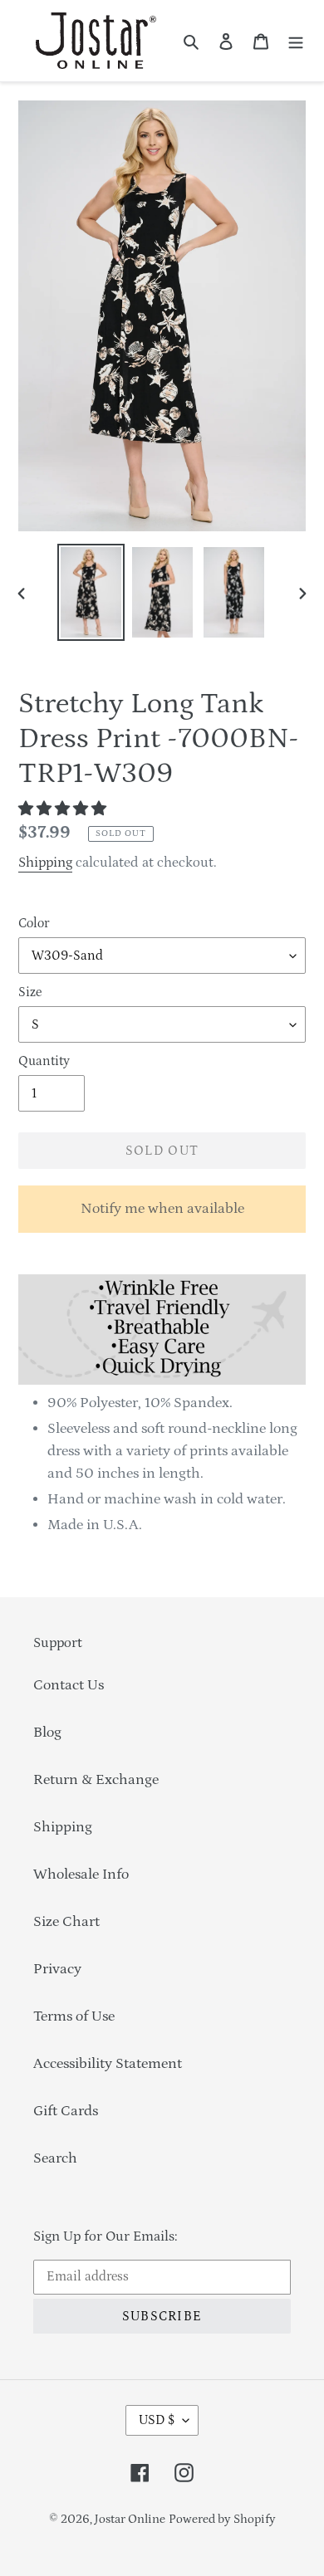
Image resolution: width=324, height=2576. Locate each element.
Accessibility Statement (108, 2064)
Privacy (57, 1969)
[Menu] (296, 41)
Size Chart (66, 1922)
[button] (64, 809)
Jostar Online (130, 2519)
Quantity (44, 1061)
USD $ (157, 2420)
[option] (91, 592)
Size (30, 992)
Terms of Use (74, 2016)
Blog (47, 1733)
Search (55, 2158)
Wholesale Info (81, 1875)
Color (34, 923)
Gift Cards (66, 2111)
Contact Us (69, 1685)
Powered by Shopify (222, 2519)
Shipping (45, 863)
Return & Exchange (96, 1780)
